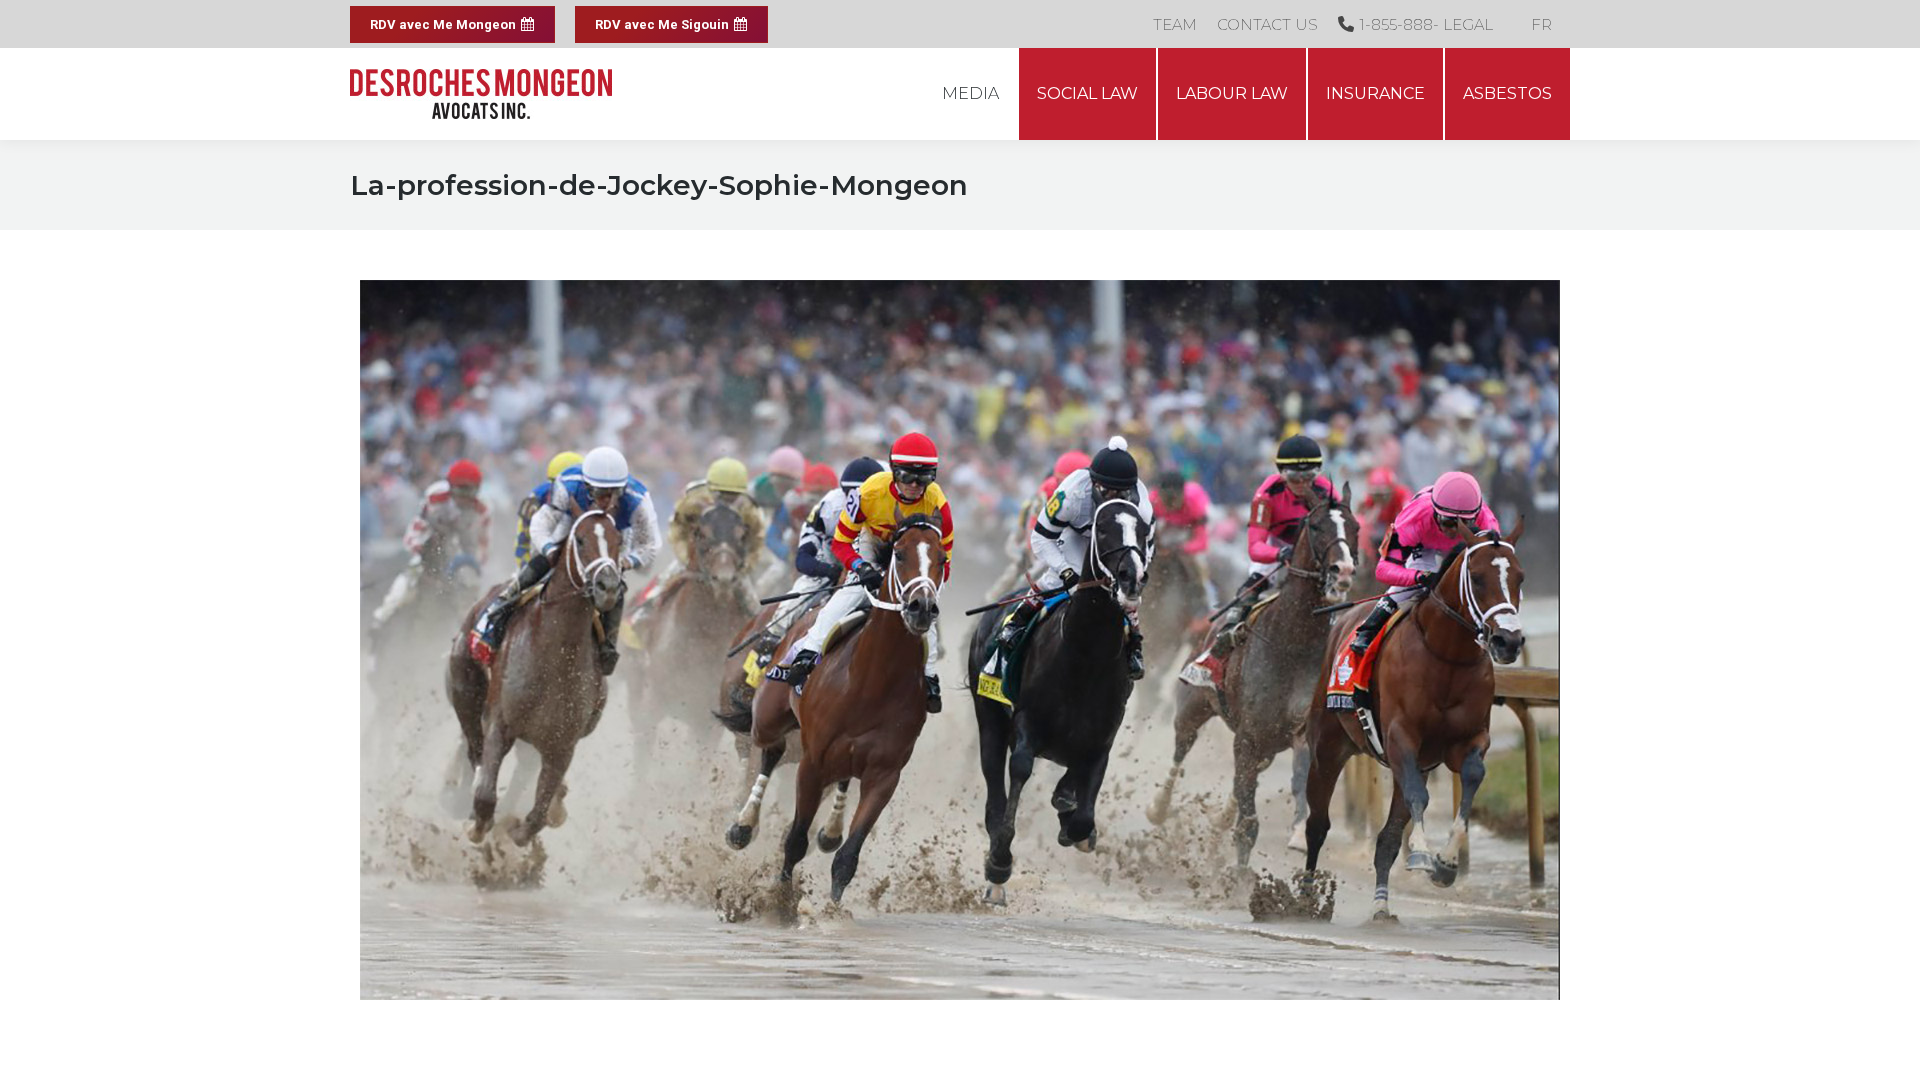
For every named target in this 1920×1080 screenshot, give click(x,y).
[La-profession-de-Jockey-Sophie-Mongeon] (960, 640)
